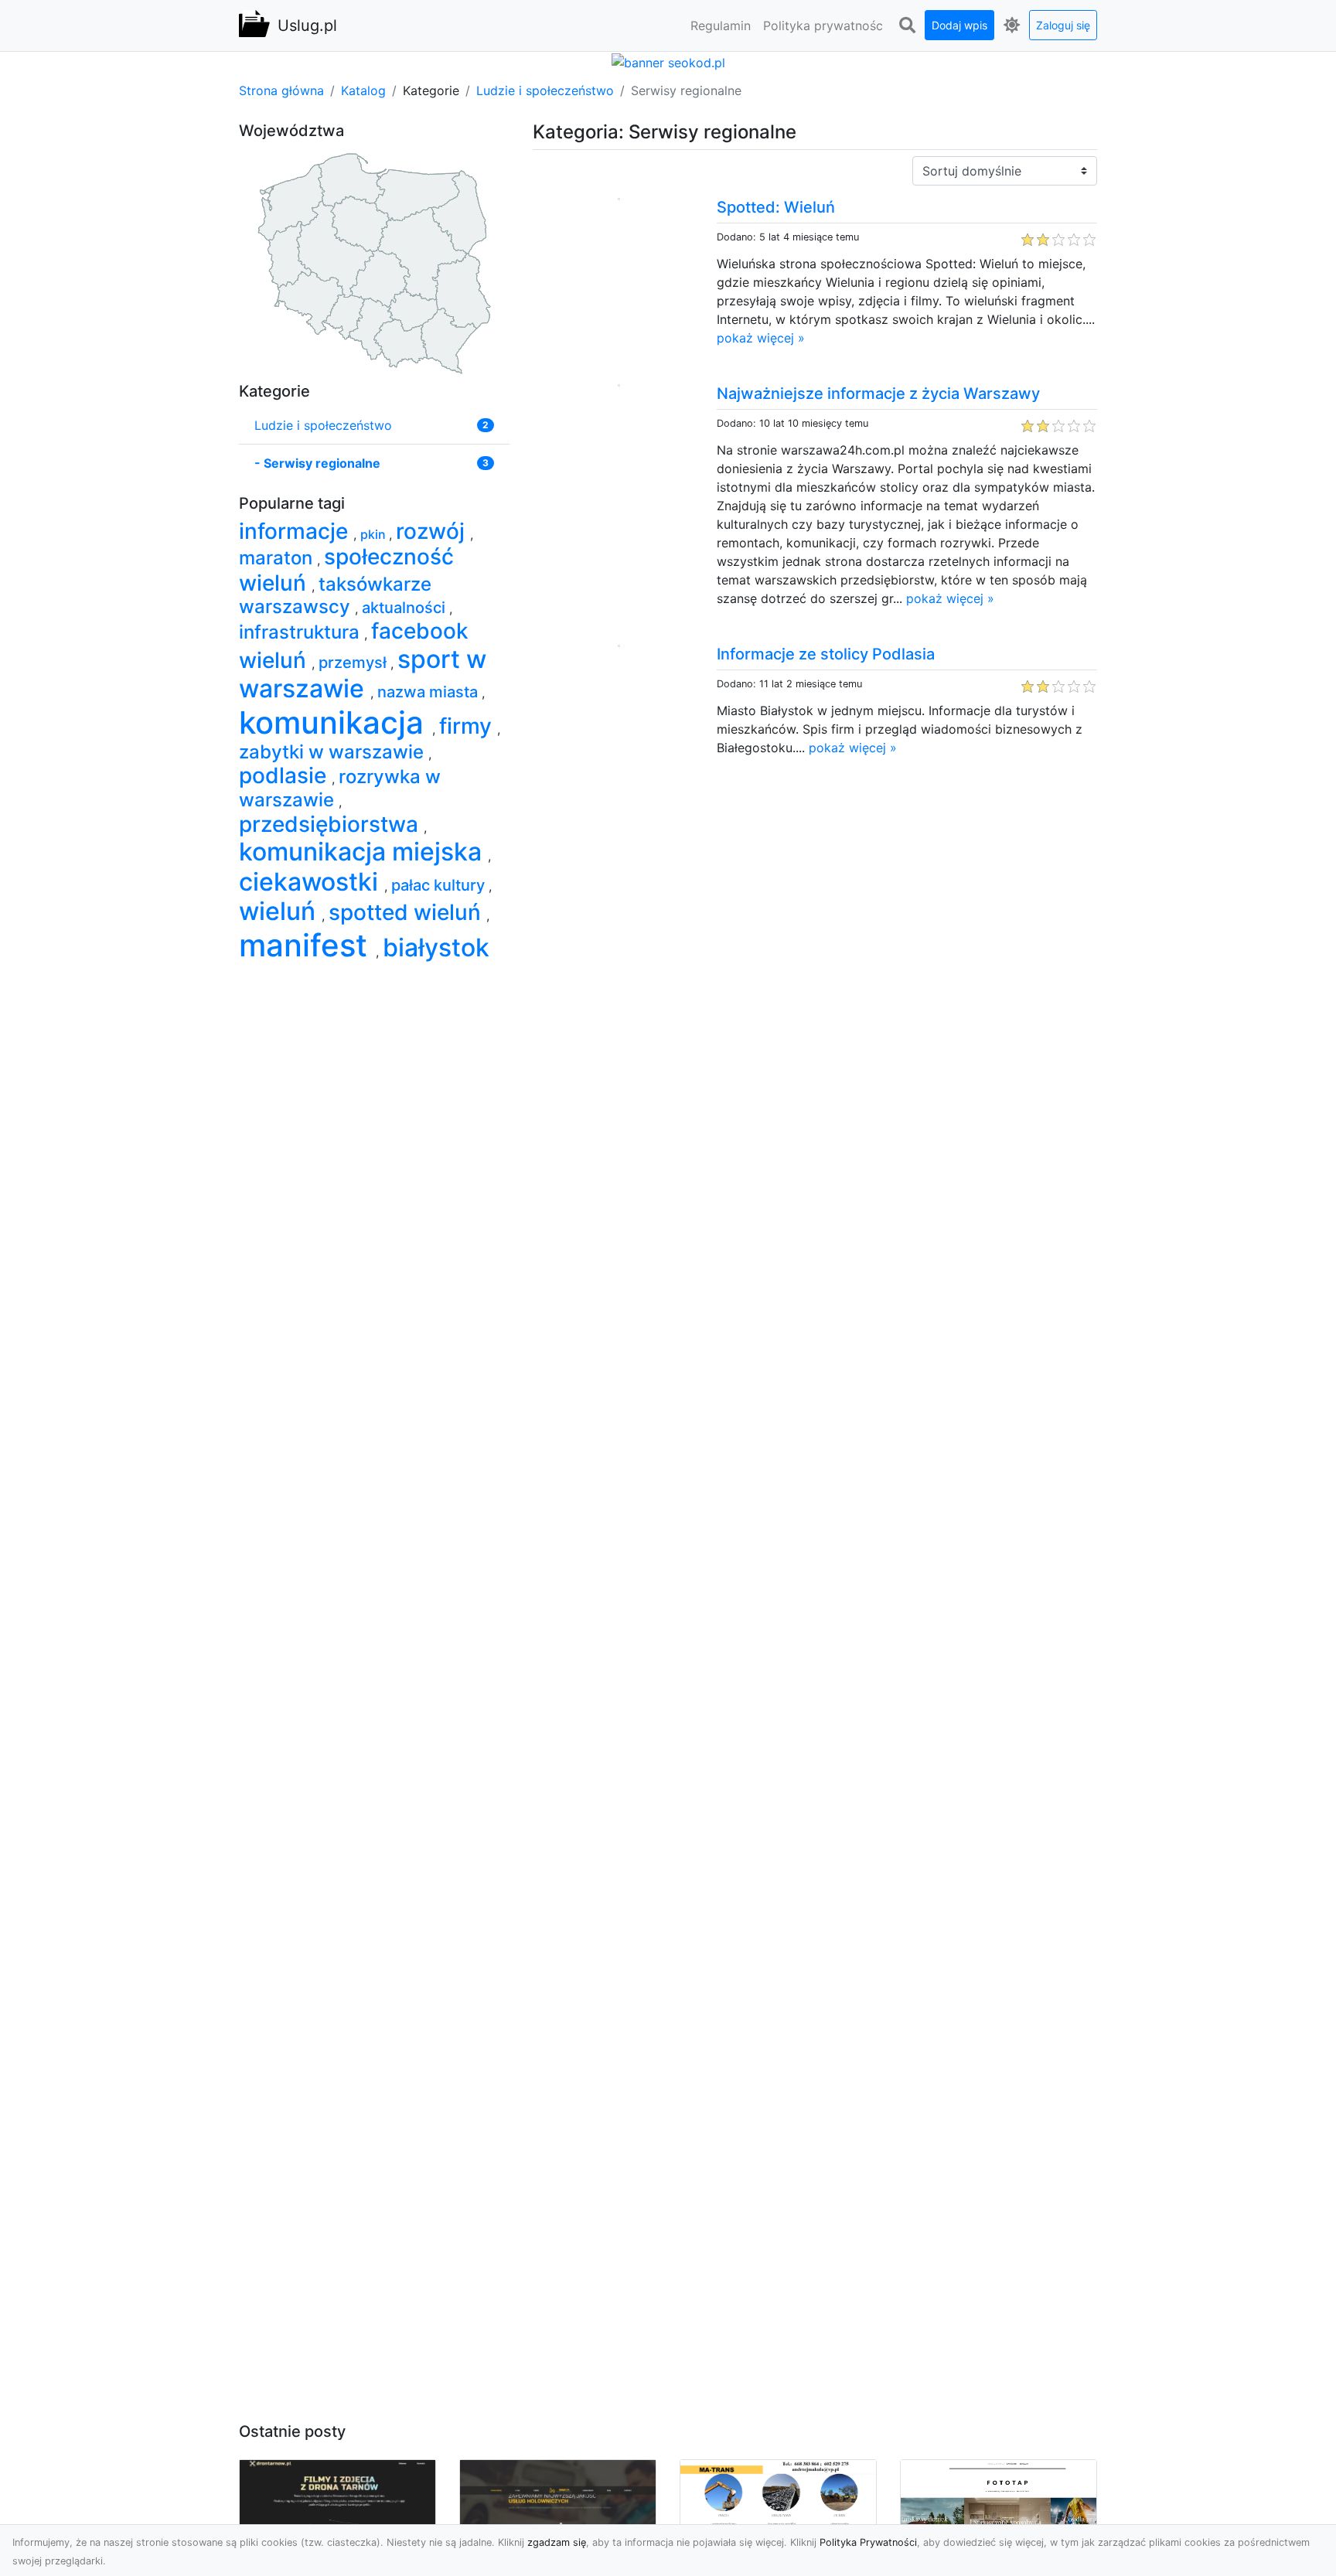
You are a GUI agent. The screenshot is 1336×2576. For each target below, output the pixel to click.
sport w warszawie (363, 674)
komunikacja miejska (363, 852)
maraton (278, 558)
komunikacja (336, 722)
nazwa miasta (429, 692)
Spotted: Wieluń (776, 207)
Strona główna (281, 90)
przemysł (354, 663)
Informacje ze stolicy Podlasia (826, 654)
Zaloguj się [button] (1063, 25)
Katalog (363, 90)
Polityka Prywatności (868, 2542)
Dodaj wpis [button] (959, 25)
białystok (436, 947)
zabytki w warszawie (334, 752)
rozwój (433, 531)
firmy (468, 726)
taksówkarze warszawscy (335, 596)
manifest (307, 945)
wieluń (280, 911)
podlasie (285, 775)
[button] (907, 26)
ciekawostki (312, 882)
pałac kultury (440, 885)
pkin (375, 534)
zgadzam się (557, 2542)
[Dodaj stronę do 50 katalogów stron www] (668, 61)
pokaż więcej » (761, 338)
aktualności (406, 608)
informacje (296, 531)
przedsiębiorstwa (331, 824)
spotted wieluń (407, 912)
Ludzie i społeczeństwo (545, 90)
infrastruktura (302, 632)
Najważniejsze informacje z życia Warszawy (878, 394)
